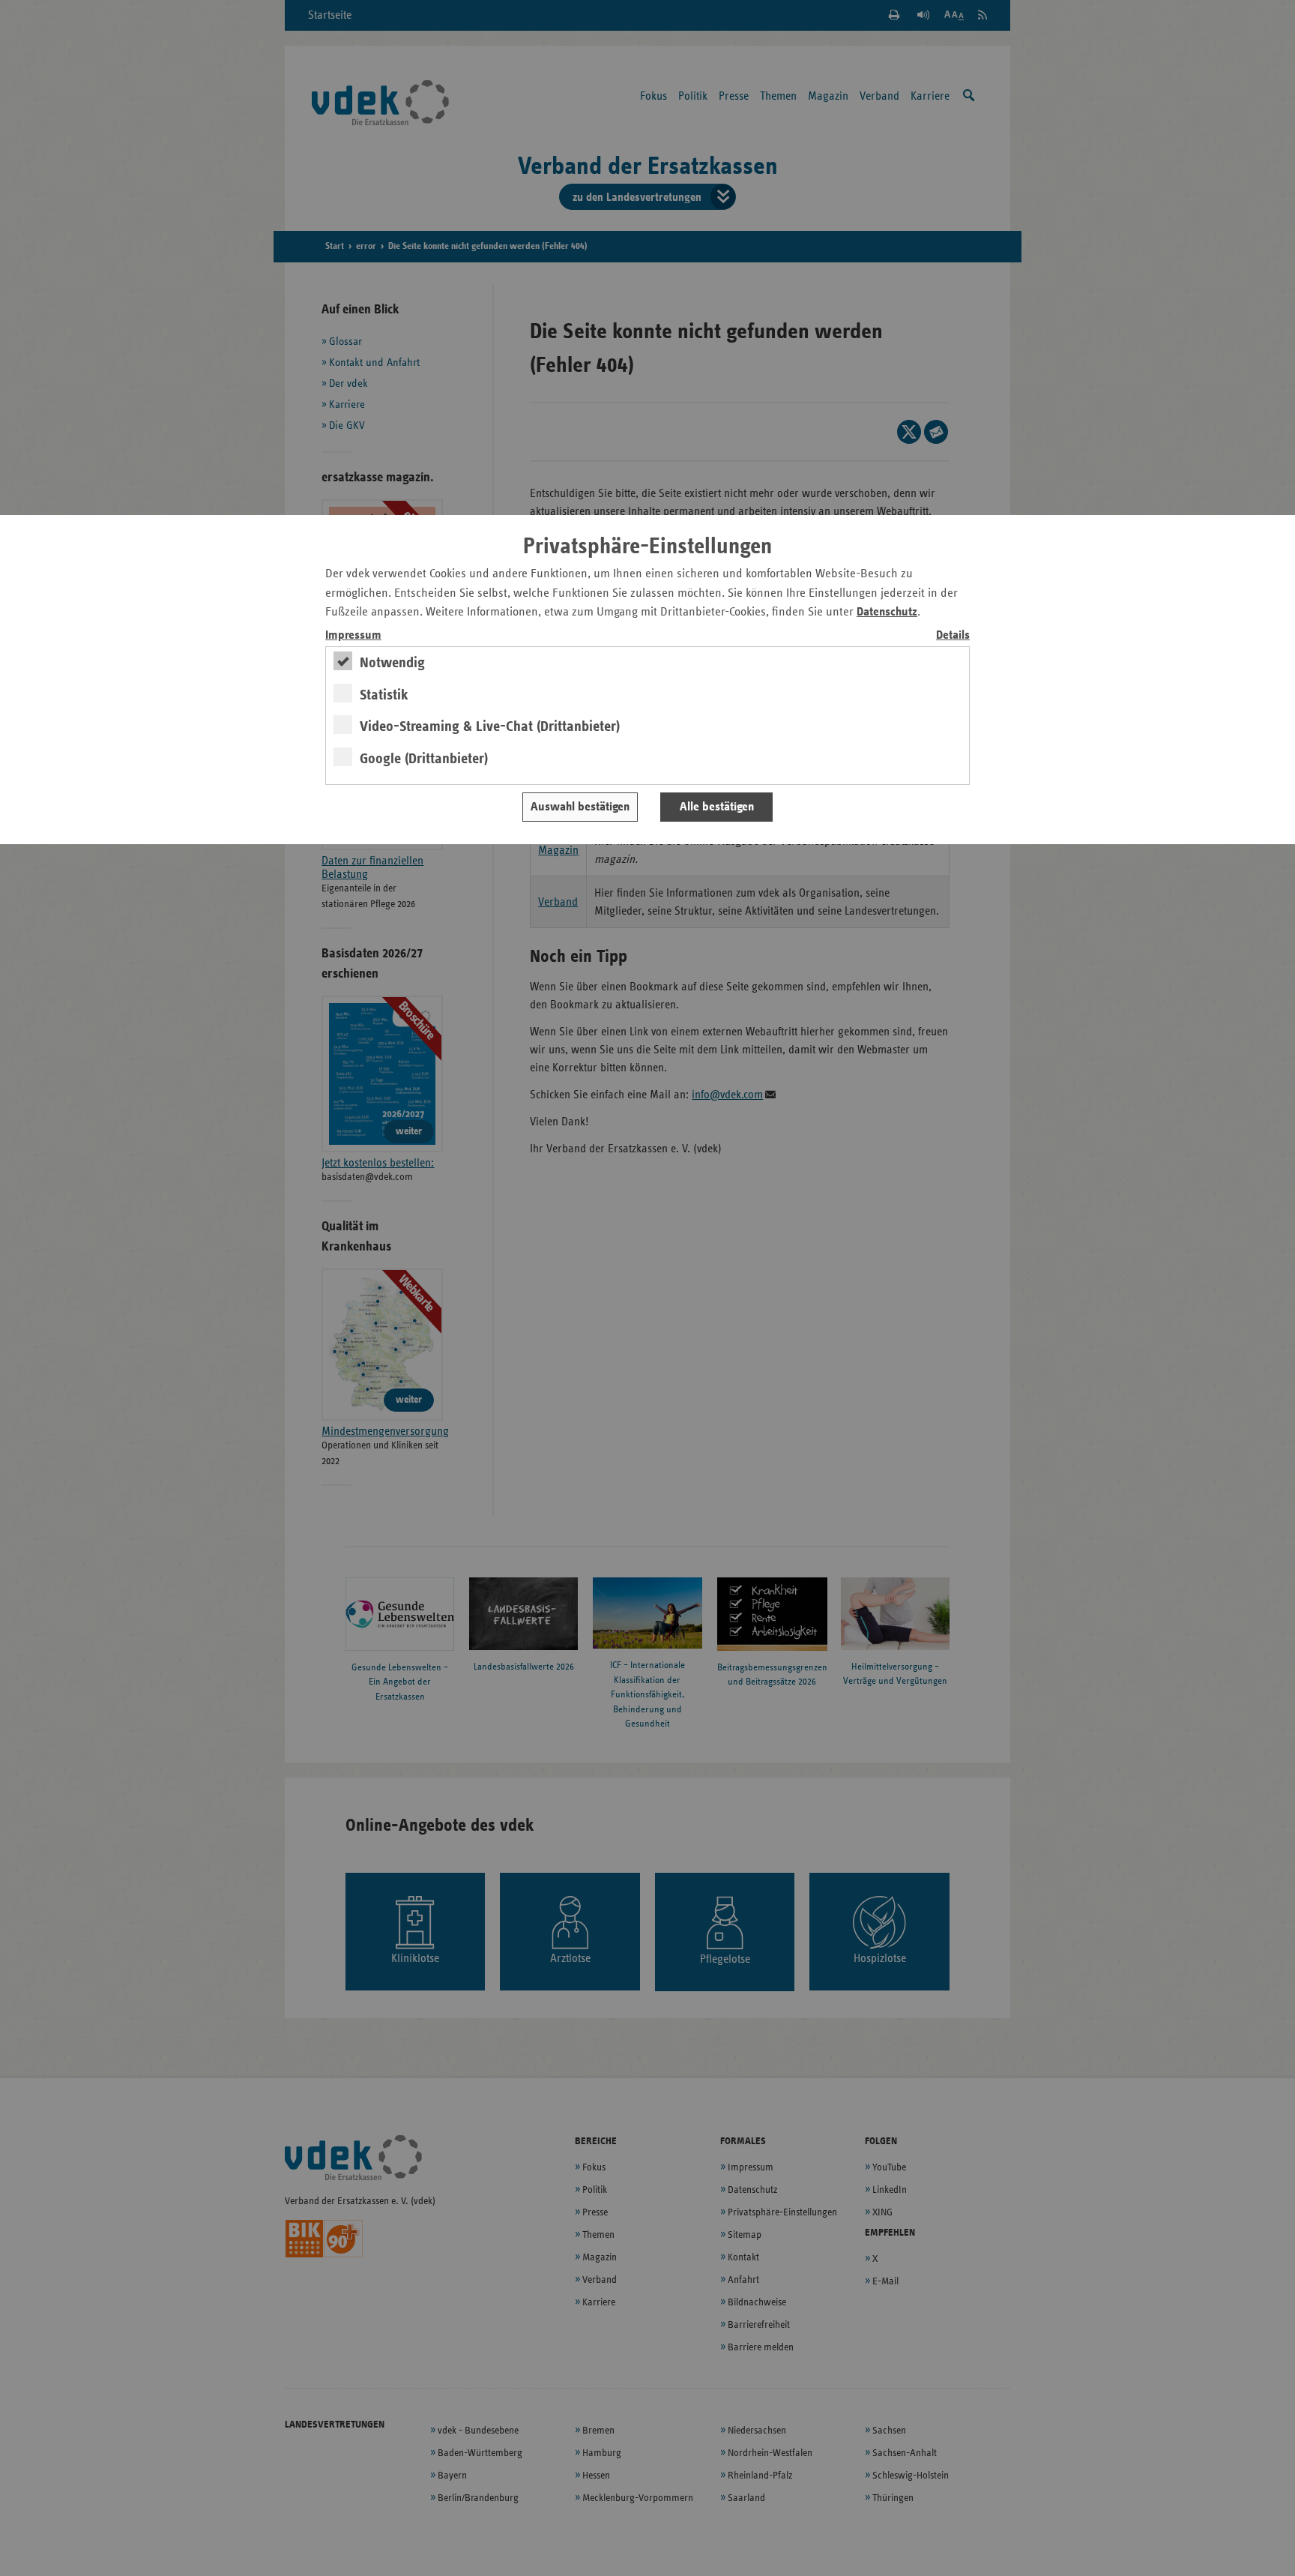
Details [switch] (953, 635)
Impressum (353, 635)
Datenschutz (887, 612)
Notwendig (392, 663)
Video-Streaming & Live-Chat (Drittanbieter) (490, 726)
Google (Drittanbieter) (424, 759)
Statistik (384, 695)
